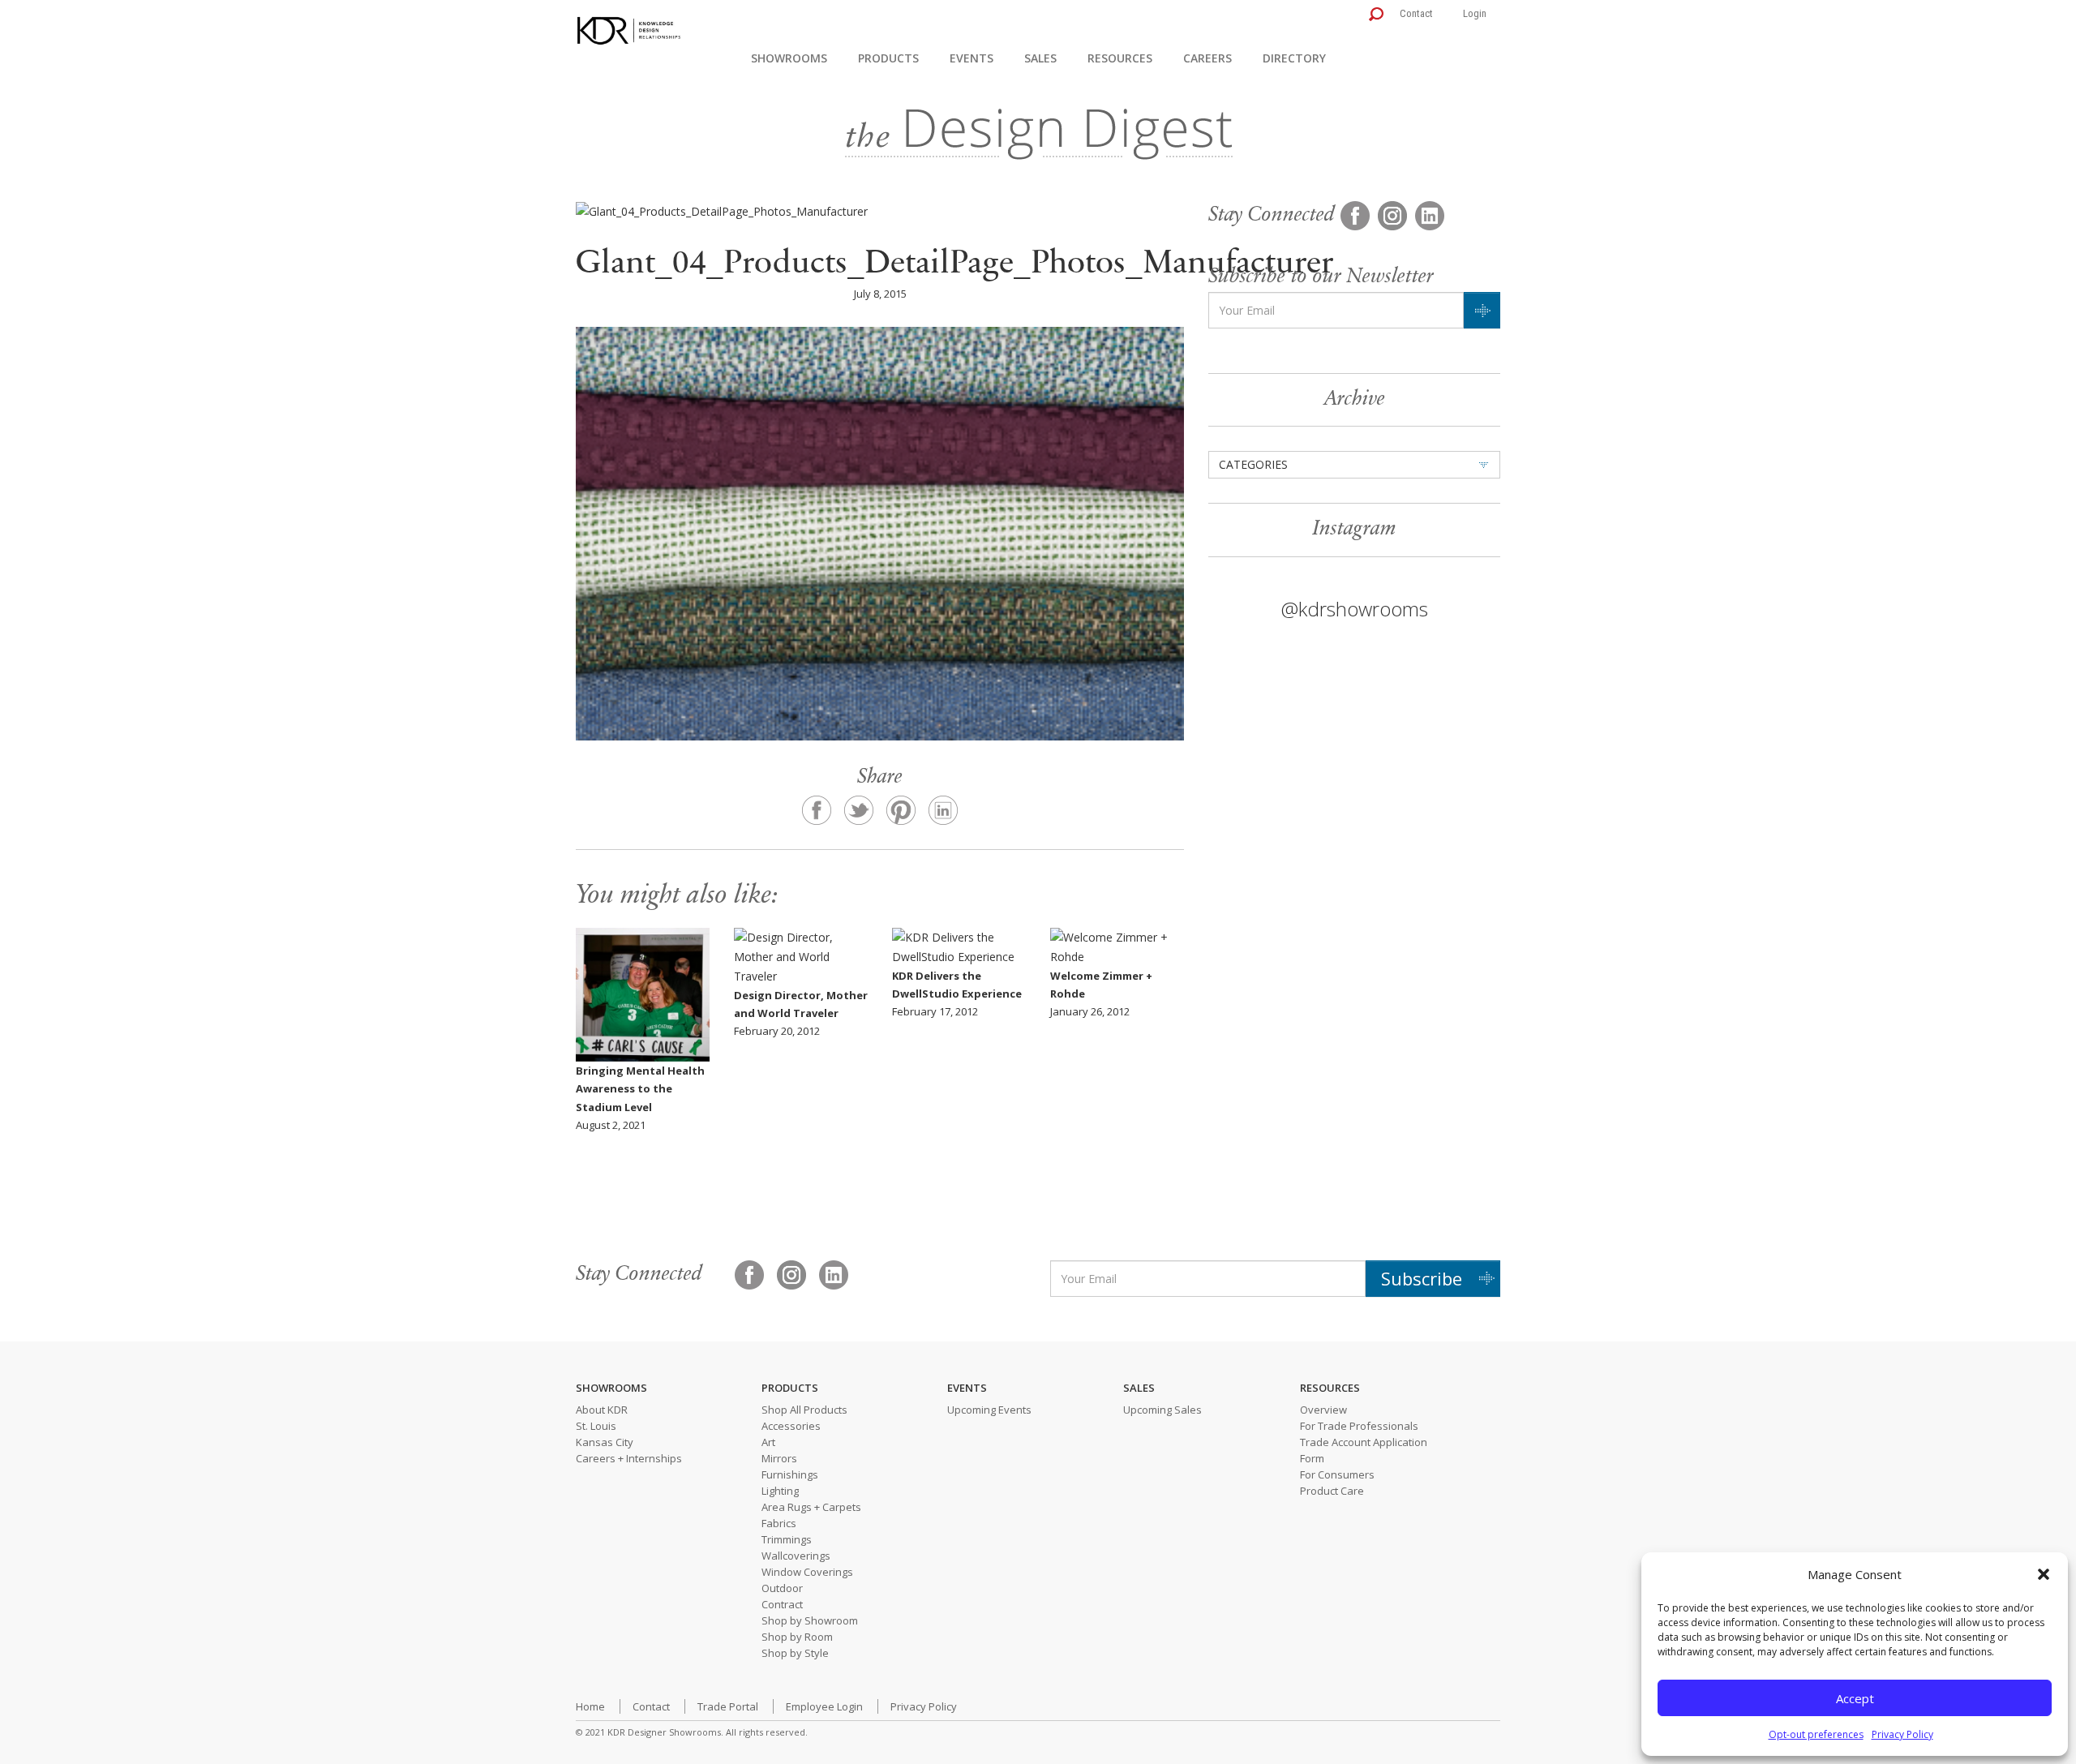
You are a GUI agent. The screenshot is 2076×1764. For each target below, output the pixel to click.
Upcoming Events (989, 1410)
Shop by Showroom (810, 1620)
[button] (2044, 1574)
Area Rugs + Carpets (811, 1507)
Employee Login (824, 1706)
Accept (1855, 1698)
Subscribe (1422, 1278)
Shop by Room (797, 1637)
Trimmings (787, 1539)
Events (972, 58)
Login (1475, 13)
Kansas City (605, 1442)
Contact (1416, 13)
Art (768, 1442)
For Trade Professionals (1359, 1426)
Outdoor (782, 1588)
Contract (782, 1604)
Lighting (780, 1491)
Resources (1120, 58)
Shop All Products (804, 1410)
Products (888, 58)
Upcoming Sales (1162, 1410)
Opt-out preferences (1816, 1734)
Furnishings (790, 1474)
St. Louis (596, 1426)
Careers (1207, 58)
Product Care (1332, 1491)
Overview (1323, 1410)
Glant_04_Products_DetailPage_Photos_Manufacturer (954, 265)
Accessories (791, 1426)
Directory (1294, 58)
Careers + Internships (629, 1458)
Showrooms (789, 58)
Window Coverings (807, 1572)
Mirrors (779, 1458)
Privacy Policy (1902, 1734)
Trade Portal (728, 1706)
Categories (1253, 464)
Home (590, 1706)
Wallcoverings (796, 1556)
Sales (1040, 58)
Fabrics (779, 1523)
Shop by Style (795, 1653)
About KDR (602, 1410)
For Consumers (1337, 1474)
